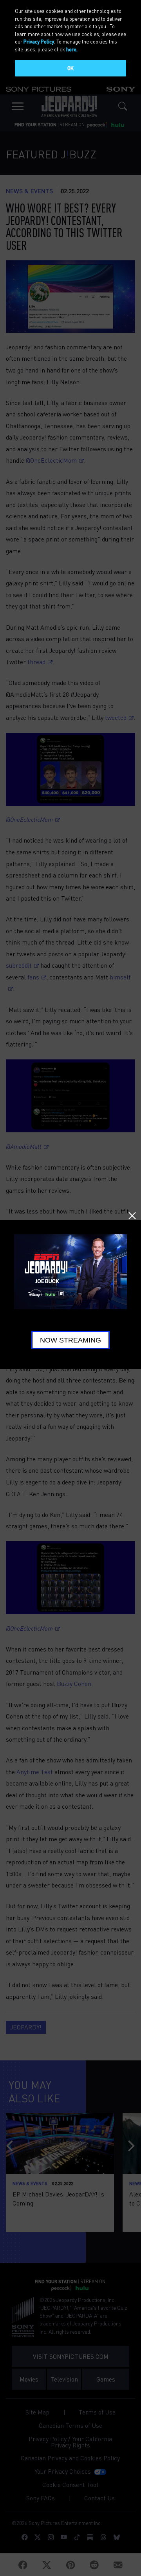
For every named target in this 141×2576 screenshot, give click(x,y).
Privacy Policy (39, 41)
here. (72, 49)
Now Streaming (70, 1340)
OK (70, 68)
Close (132, 1216)
